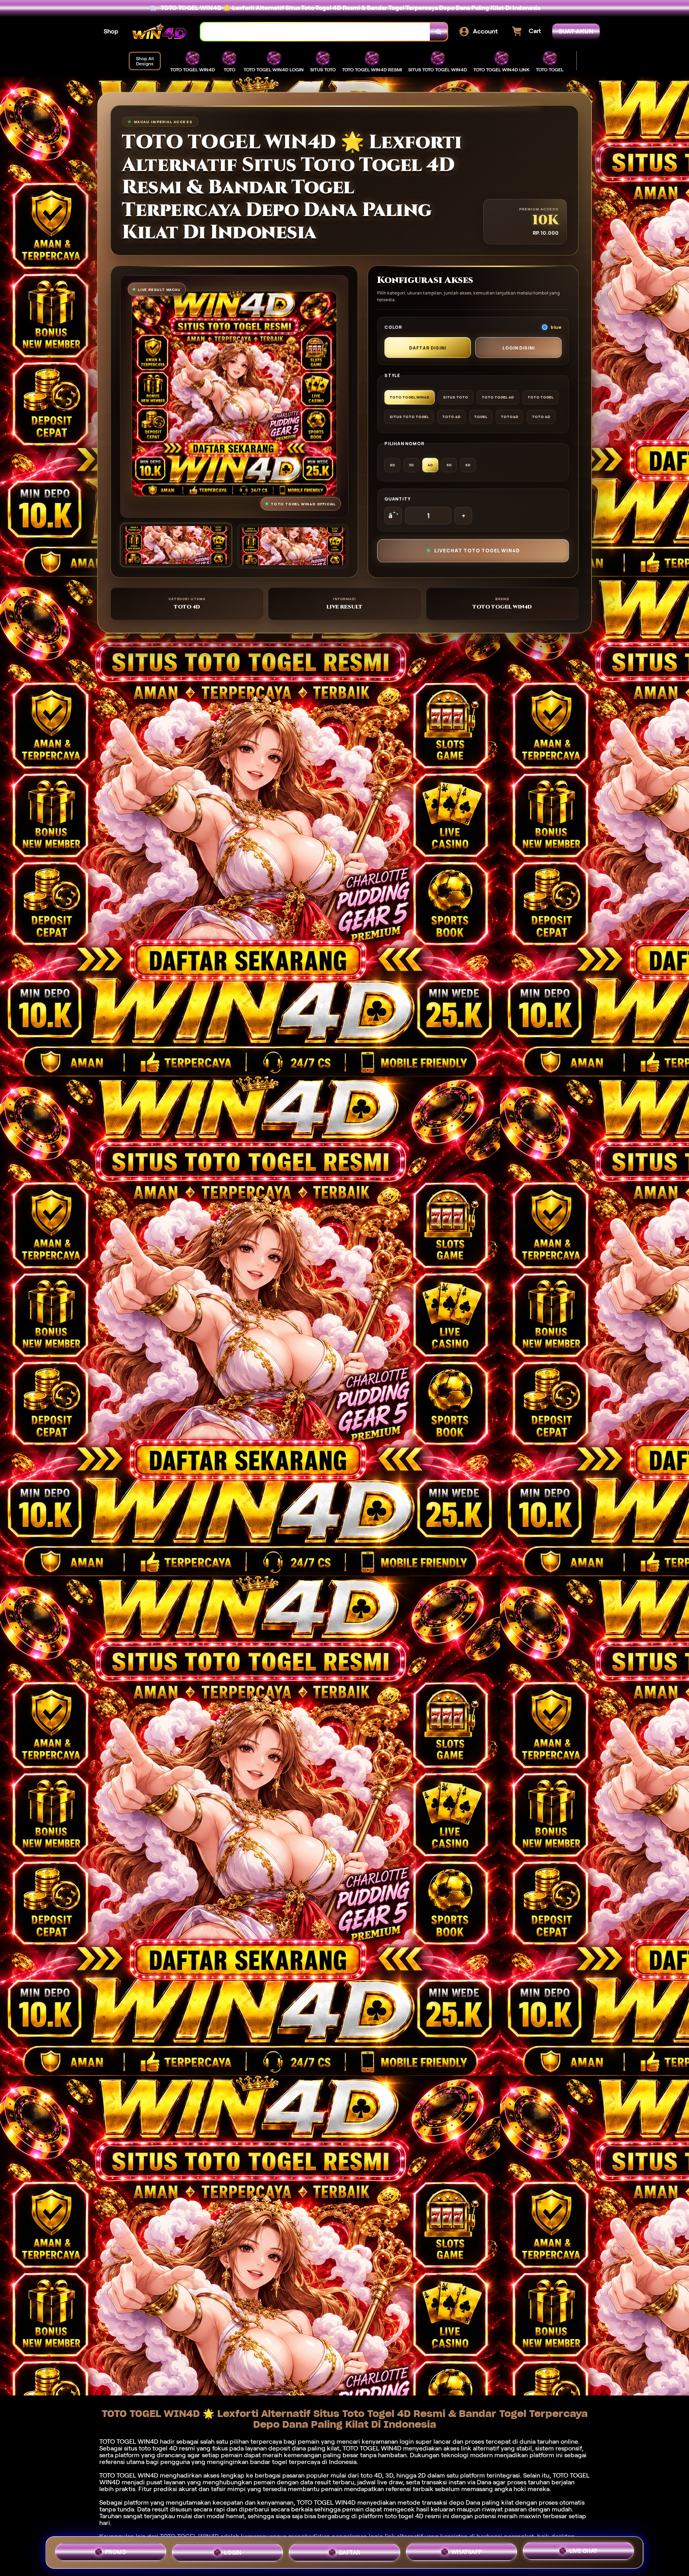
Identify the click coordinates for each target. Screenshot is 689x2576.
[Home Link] (159, 32)
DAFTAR (350, 2552)
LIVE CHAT (584, 2552)
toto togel (153, 2448)
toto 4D (371, 2475)
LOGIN (233, 2552)
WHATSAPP (467, 2552)
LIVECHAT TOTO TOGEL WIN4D (477, 551)
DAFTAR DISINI (428, 348)
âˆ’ (393, 516)
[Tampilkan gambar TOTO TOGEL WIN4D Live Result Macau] (293, 546)
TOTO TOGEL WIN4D (326, 2502)
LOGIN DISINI (519, 348)
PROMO (116, 2551)
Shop (111, 31)
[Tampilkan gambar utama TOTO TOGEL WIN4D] (176, 545)
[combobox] (315, 32)
